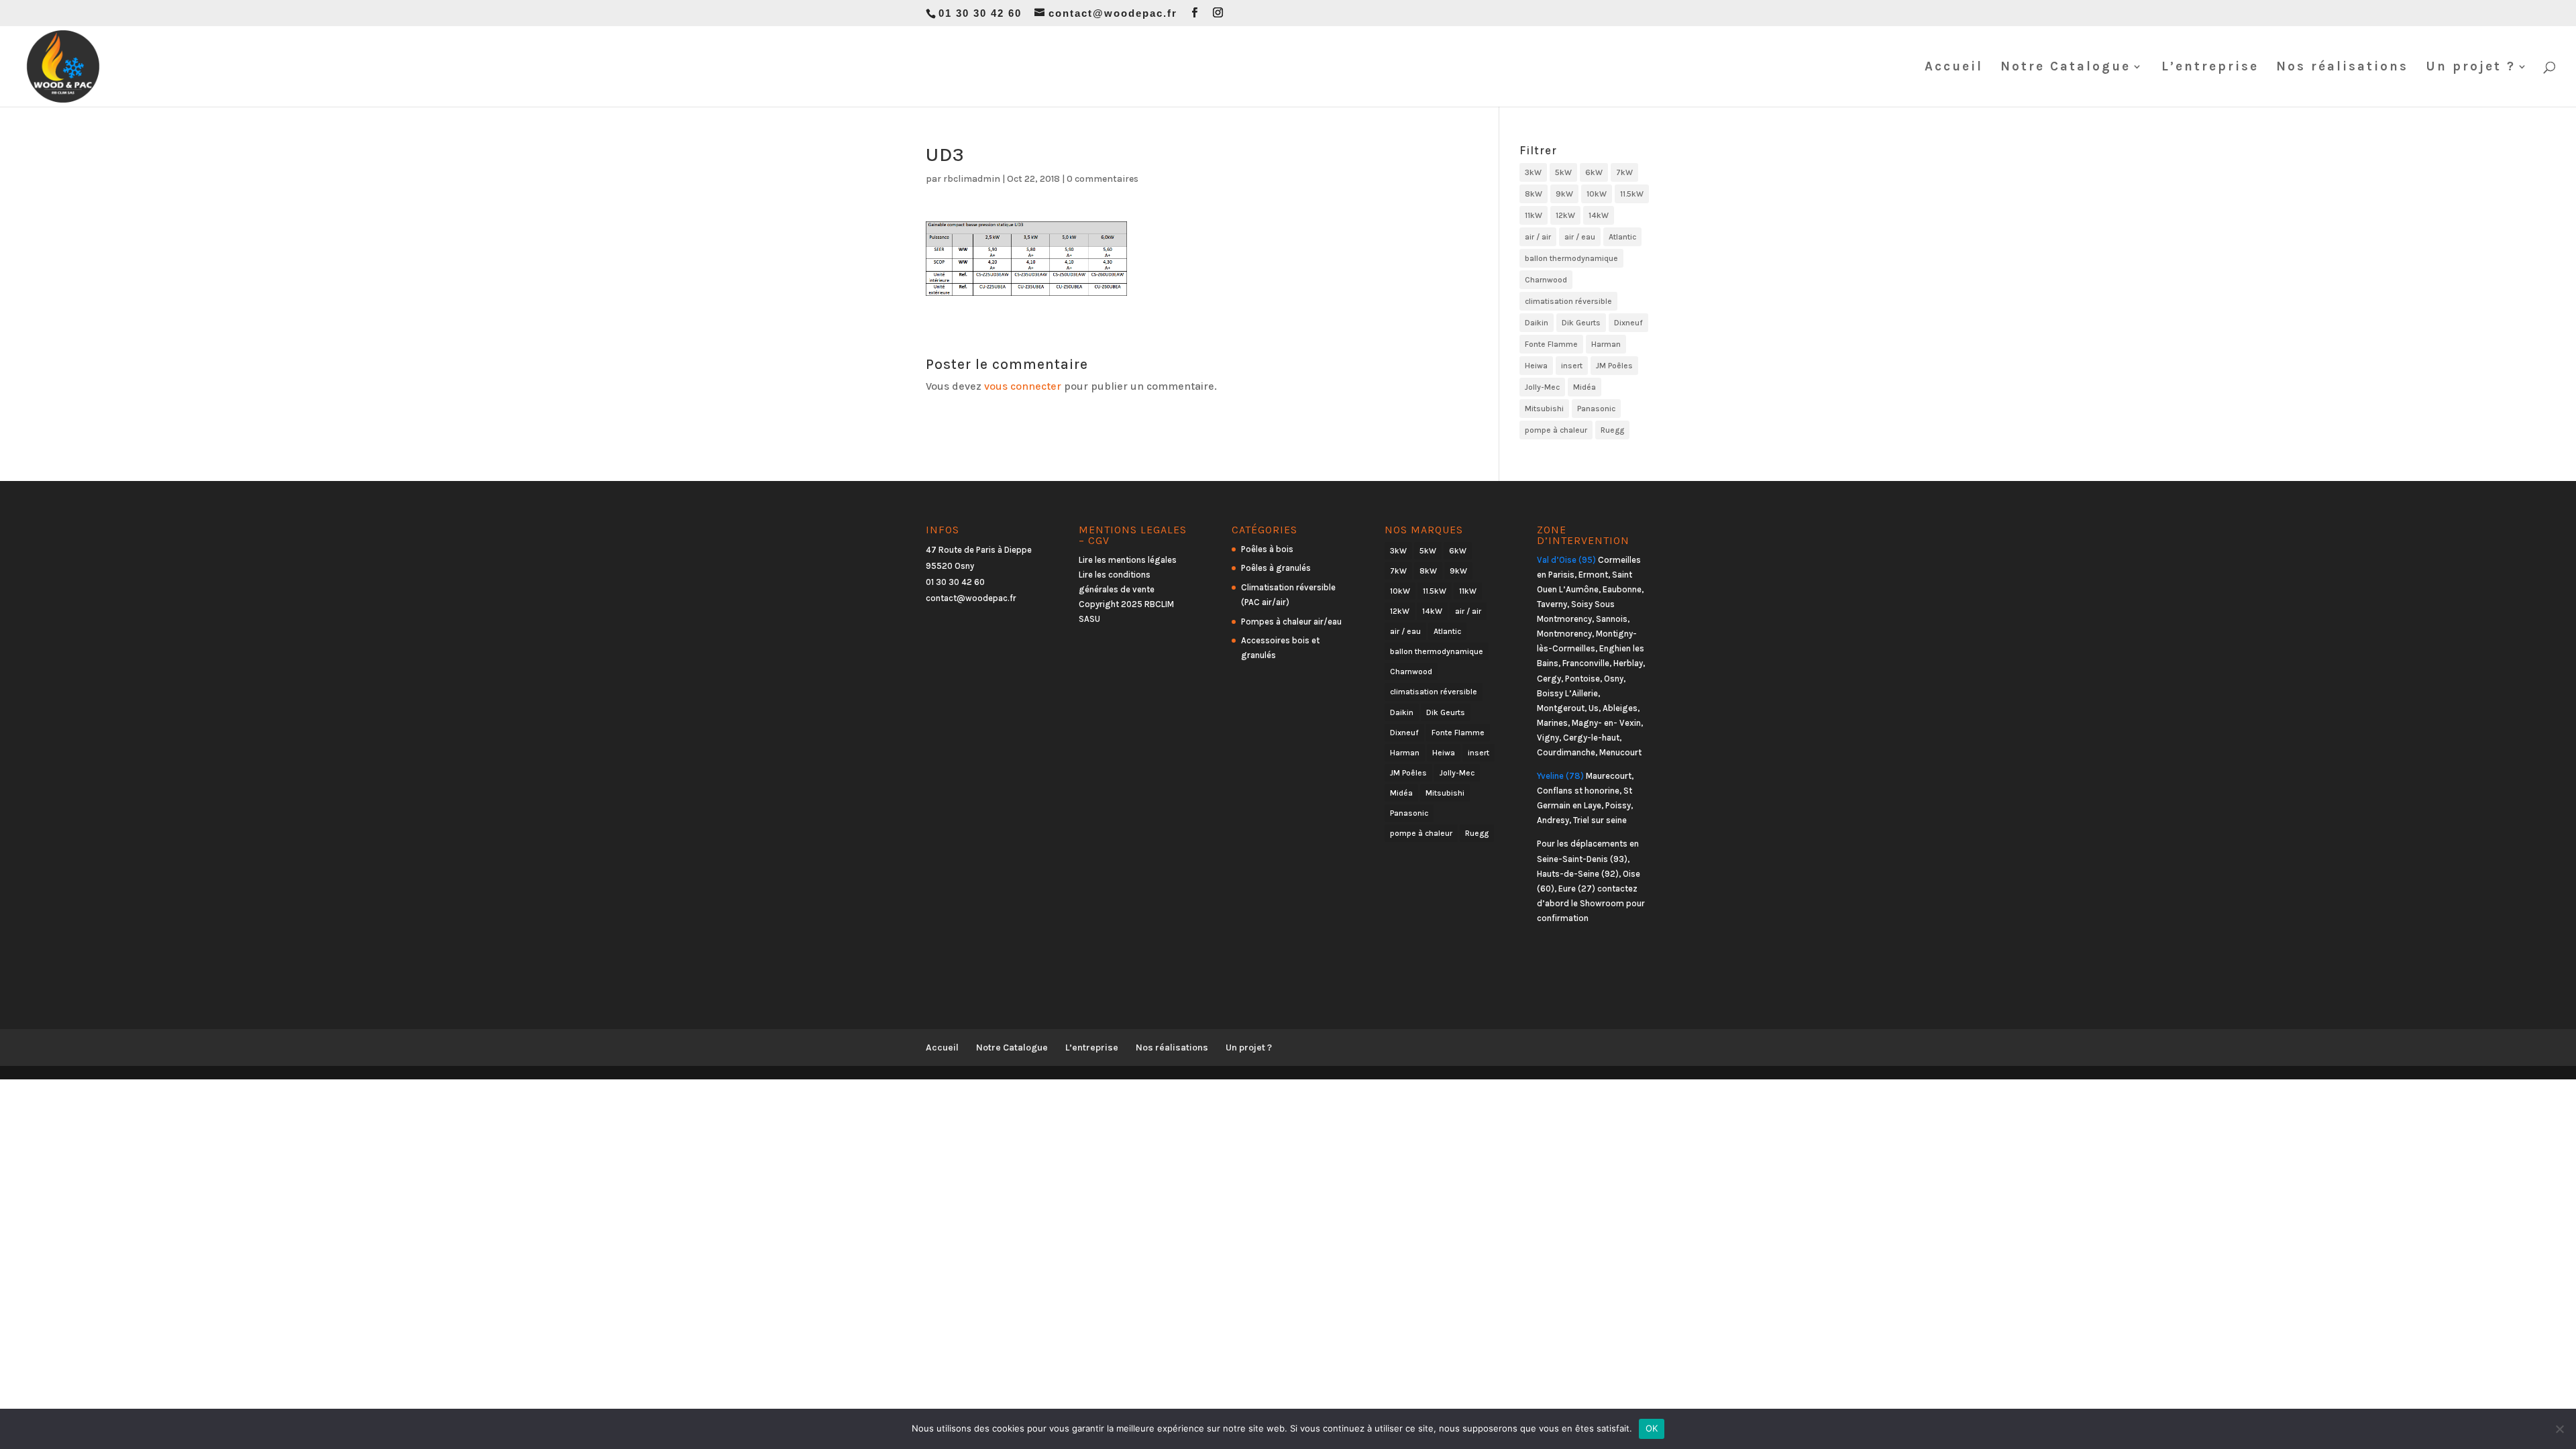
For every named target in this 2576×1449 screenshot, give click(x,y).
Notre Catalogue (2065, 68)
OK (1652, 1428)
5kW (1563, 172)
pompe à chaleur (1556, 430)
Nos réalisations (2342, 68)
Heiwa (1536, 366)
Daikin (1537, 323)
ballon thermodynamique (1571, 258)
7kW (1624, 172)
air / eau (1580, 237)
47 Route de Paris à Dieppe (979, 550)
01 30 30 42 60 (955, 582)
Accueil (1954, 68)
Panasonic (1596, 409)
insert (1572, 366)
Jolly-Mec (1542, 387)
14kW (1599, 215)
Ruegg (1612, 430)
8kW (1534, 194)
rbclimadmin (972, 179)
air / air (1538, 237)
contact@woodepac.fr (971, 598)
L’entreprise (2210, 68)
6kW (1594, 172)
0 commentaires (1103, 179)
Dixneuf (1628, 323)
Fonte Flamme (1551, 344)
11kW (1534, 215)
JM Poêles (1614, 366)
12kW (1565, 215)
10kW (1597, 194)
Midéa (1585, 387)
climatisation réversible (1568, 301)
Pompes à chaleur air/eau (1291, 622)
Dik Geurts (1581, 323)
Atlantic (1622, 237)
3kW (1533, 172)
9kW (1564, 194)
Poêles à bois (1267, 549)
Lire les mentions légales (1128, 560)
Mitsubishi (1544, 409)
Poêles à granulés (1276, 568)
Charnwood (1546, 280)
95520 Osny (950, 566)
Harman (1606, 344)
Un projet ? (2471, 68)
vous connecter (1023, 386)
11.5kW (1632, 194)
